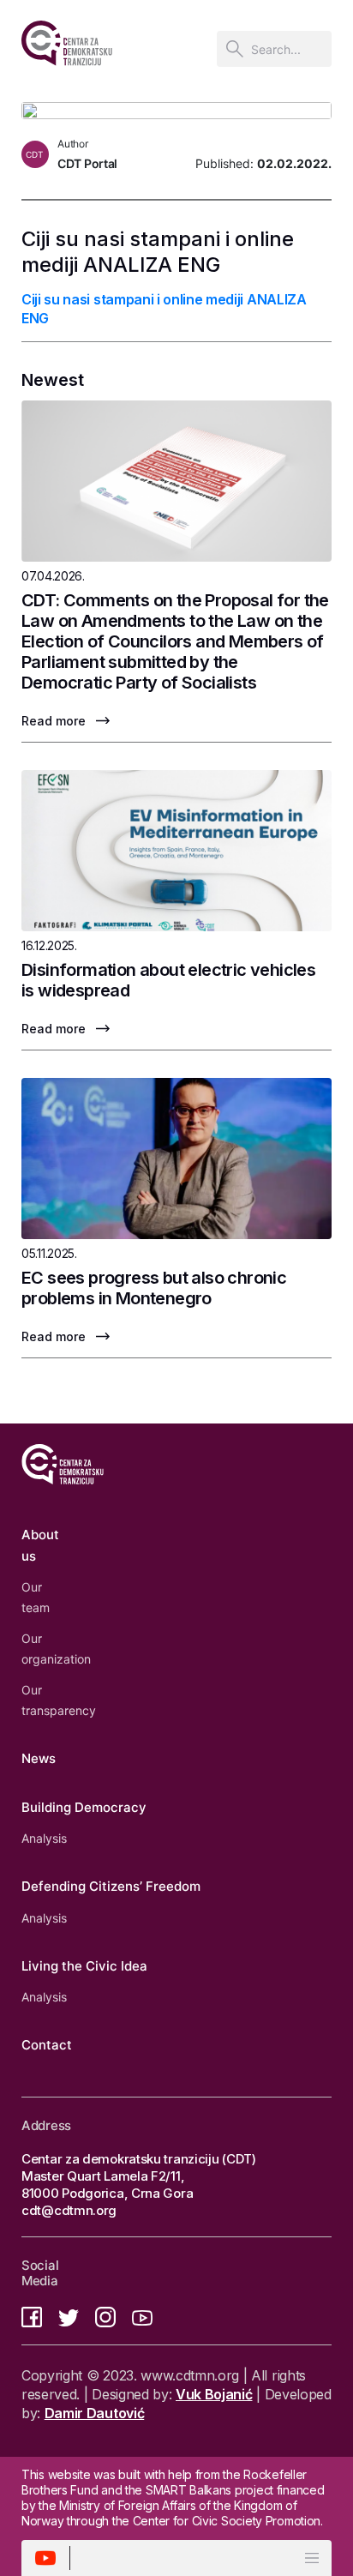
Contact (47, 2045)
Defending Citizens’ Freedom (111, 1886)
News (39, 1758)
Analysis (44, 1838)
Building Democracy (84, 1807)
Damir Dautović (95, 2413)
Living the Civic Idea (84, 1966)
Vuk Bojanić (214, 2394)
